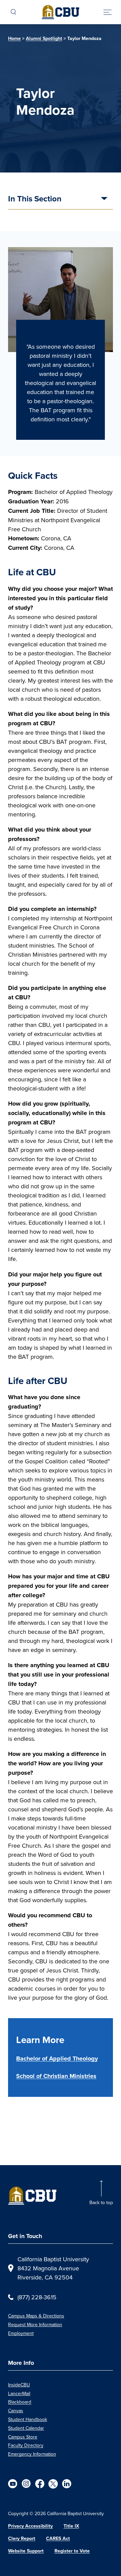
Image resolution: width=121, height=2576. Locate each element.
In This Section (35, 199)
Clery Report (22, 2539)
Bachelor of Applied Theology (57, 2059)
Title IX (71, 2526)
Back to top (101, 2202)
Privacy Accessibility (30, 2526)
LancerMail (19, 2393)
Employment (21, 2333)
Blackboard (20, 2402)
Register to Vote (72, 2551)
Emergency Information (32, 2454)
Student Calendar (26, 2428)
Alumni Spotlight (44, 39)
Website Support (26, 2551)
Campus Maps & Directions (36, 2316)
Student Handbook (28, 2419)
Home (14, 39)
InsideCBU (19, 2385)
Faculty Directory (26, 2445)
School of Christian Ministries (56, 2076)
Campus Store (23, 2437)
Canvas (16, 2411)
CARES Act (58, 2539)
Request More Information (35, 2324)
